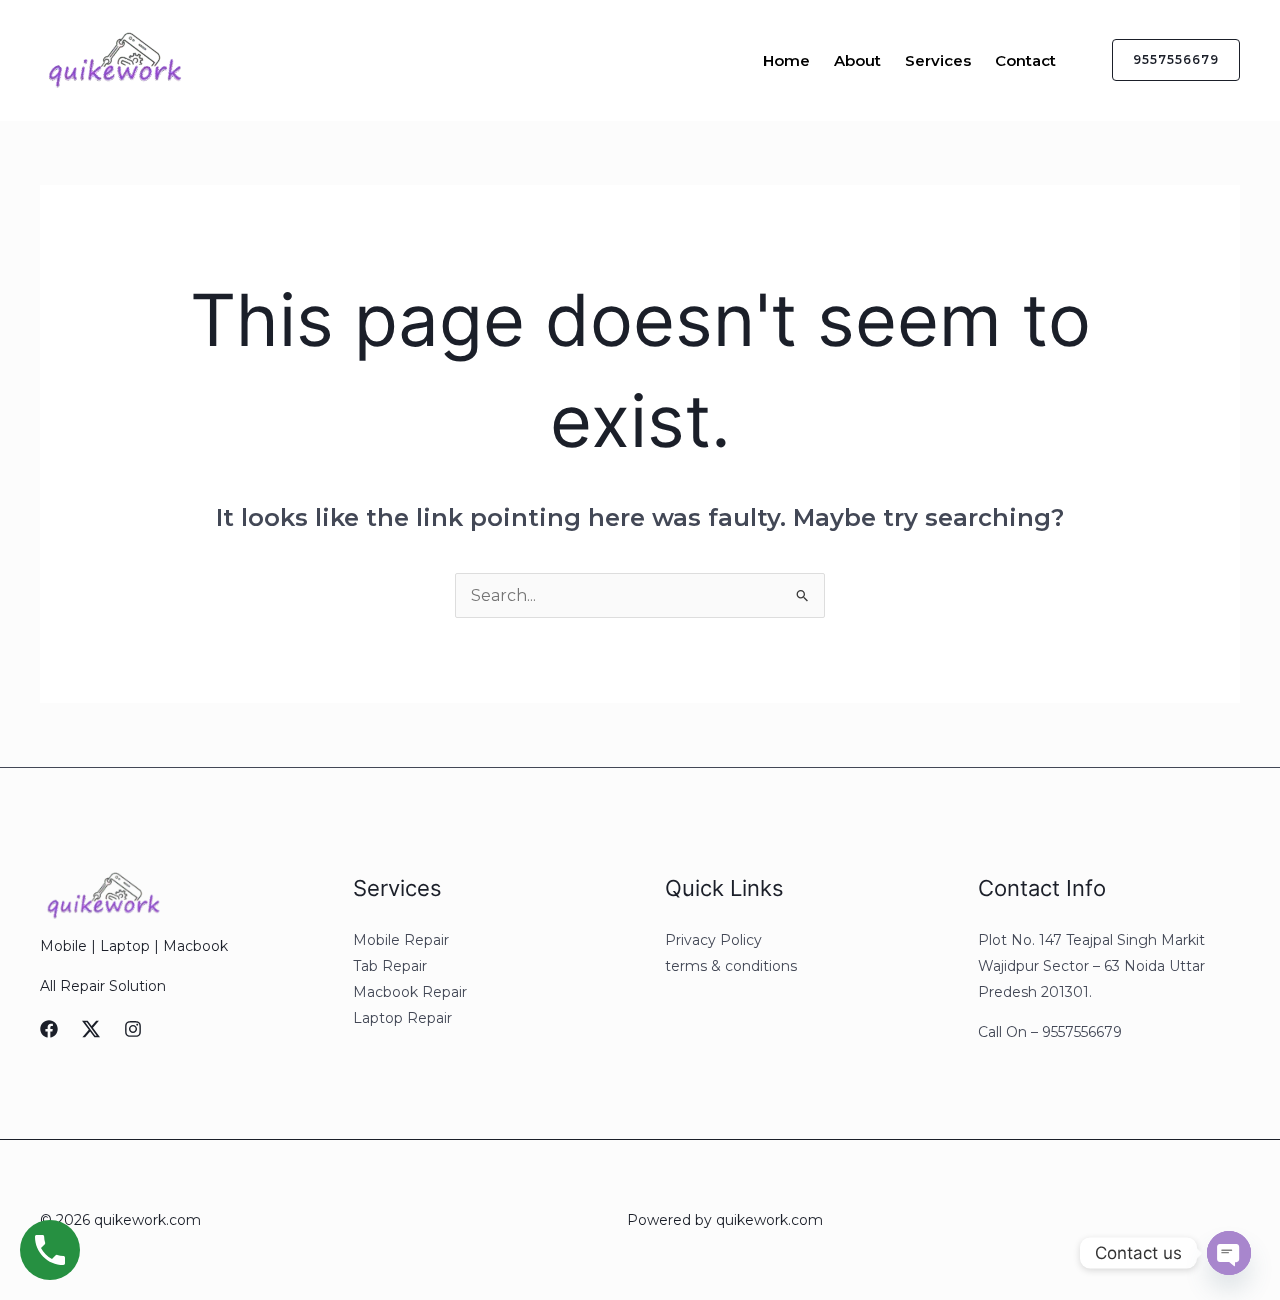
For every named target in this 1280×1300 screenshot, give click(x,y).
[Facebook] (49, 1029)
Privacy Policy (713, 940)
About (857, 60)
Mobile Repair (401, 940)
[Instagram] (133, 1029)
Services (938, 60)
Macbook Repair (410, 992)
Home (786, 60)
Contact (1025, 60)
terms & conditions (731, 966)
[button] (1164, 60)
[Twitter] (91, 1029)
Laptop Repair (402, 1018)
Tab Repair (390, 966)
